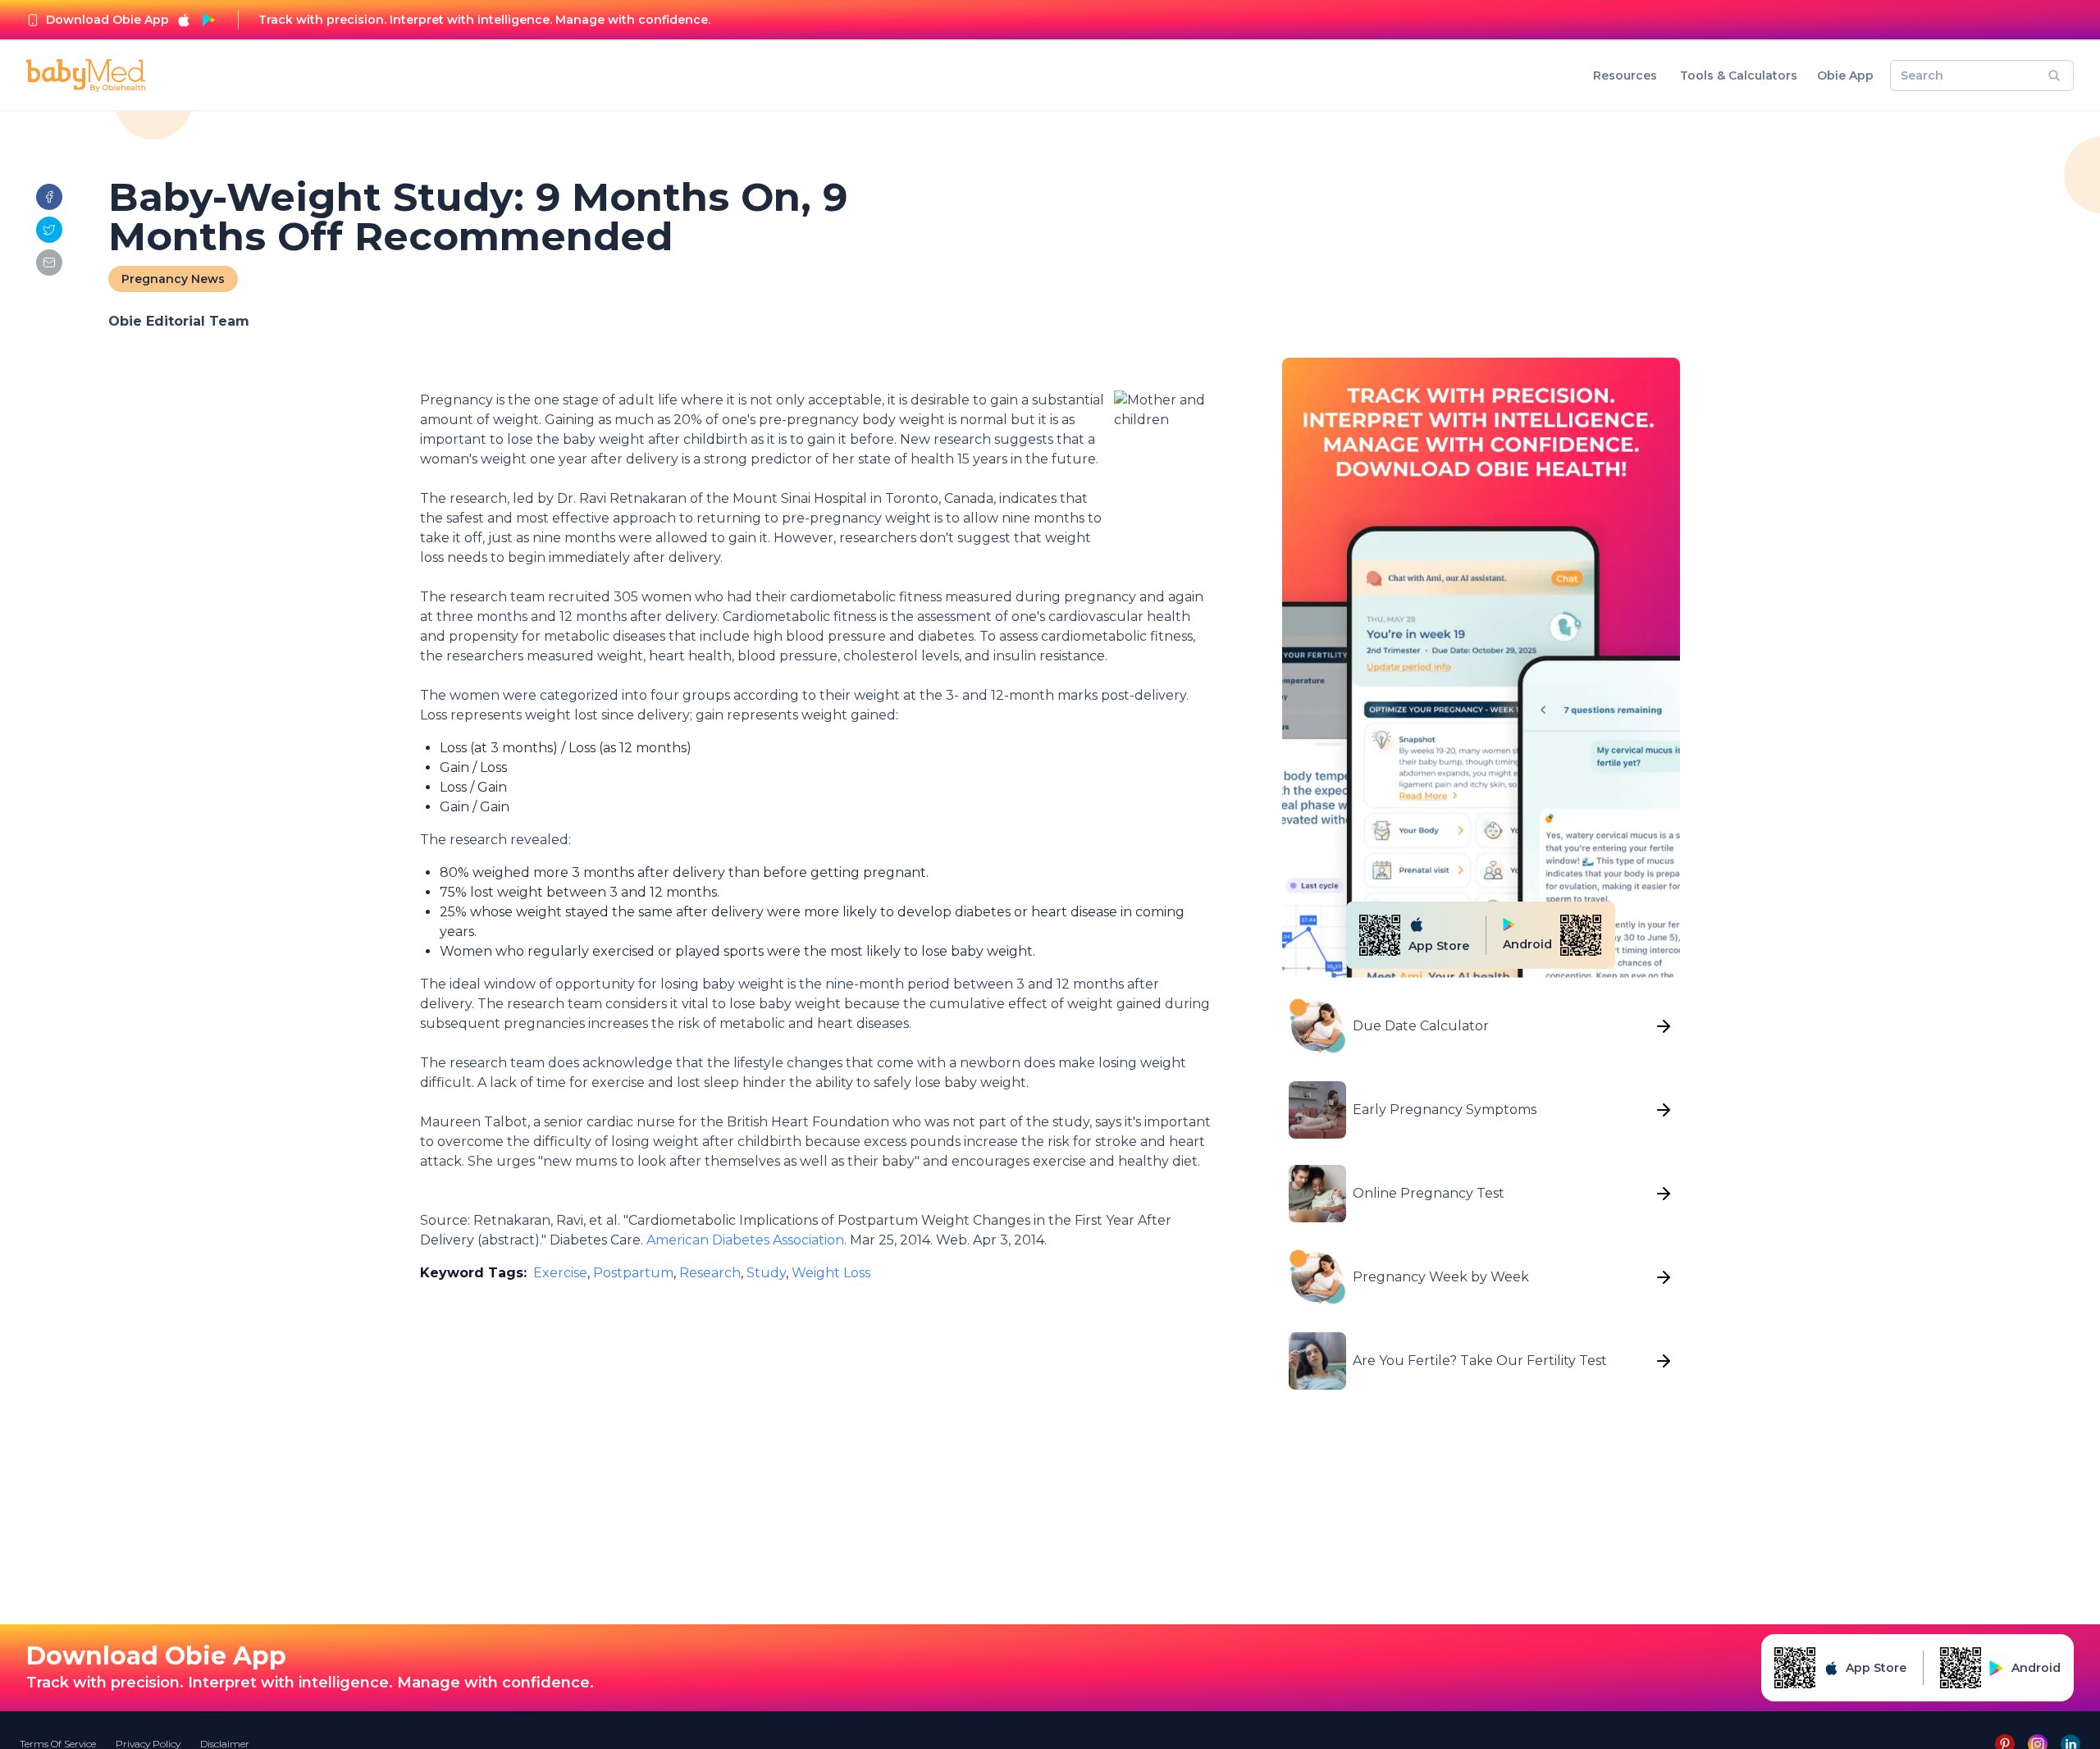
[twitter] (49, 230)
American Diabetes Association (745, 1240)
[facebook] (49, 197)
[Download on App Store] (184, 20)
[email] (49, 263)
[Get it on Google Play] (208, 20)
